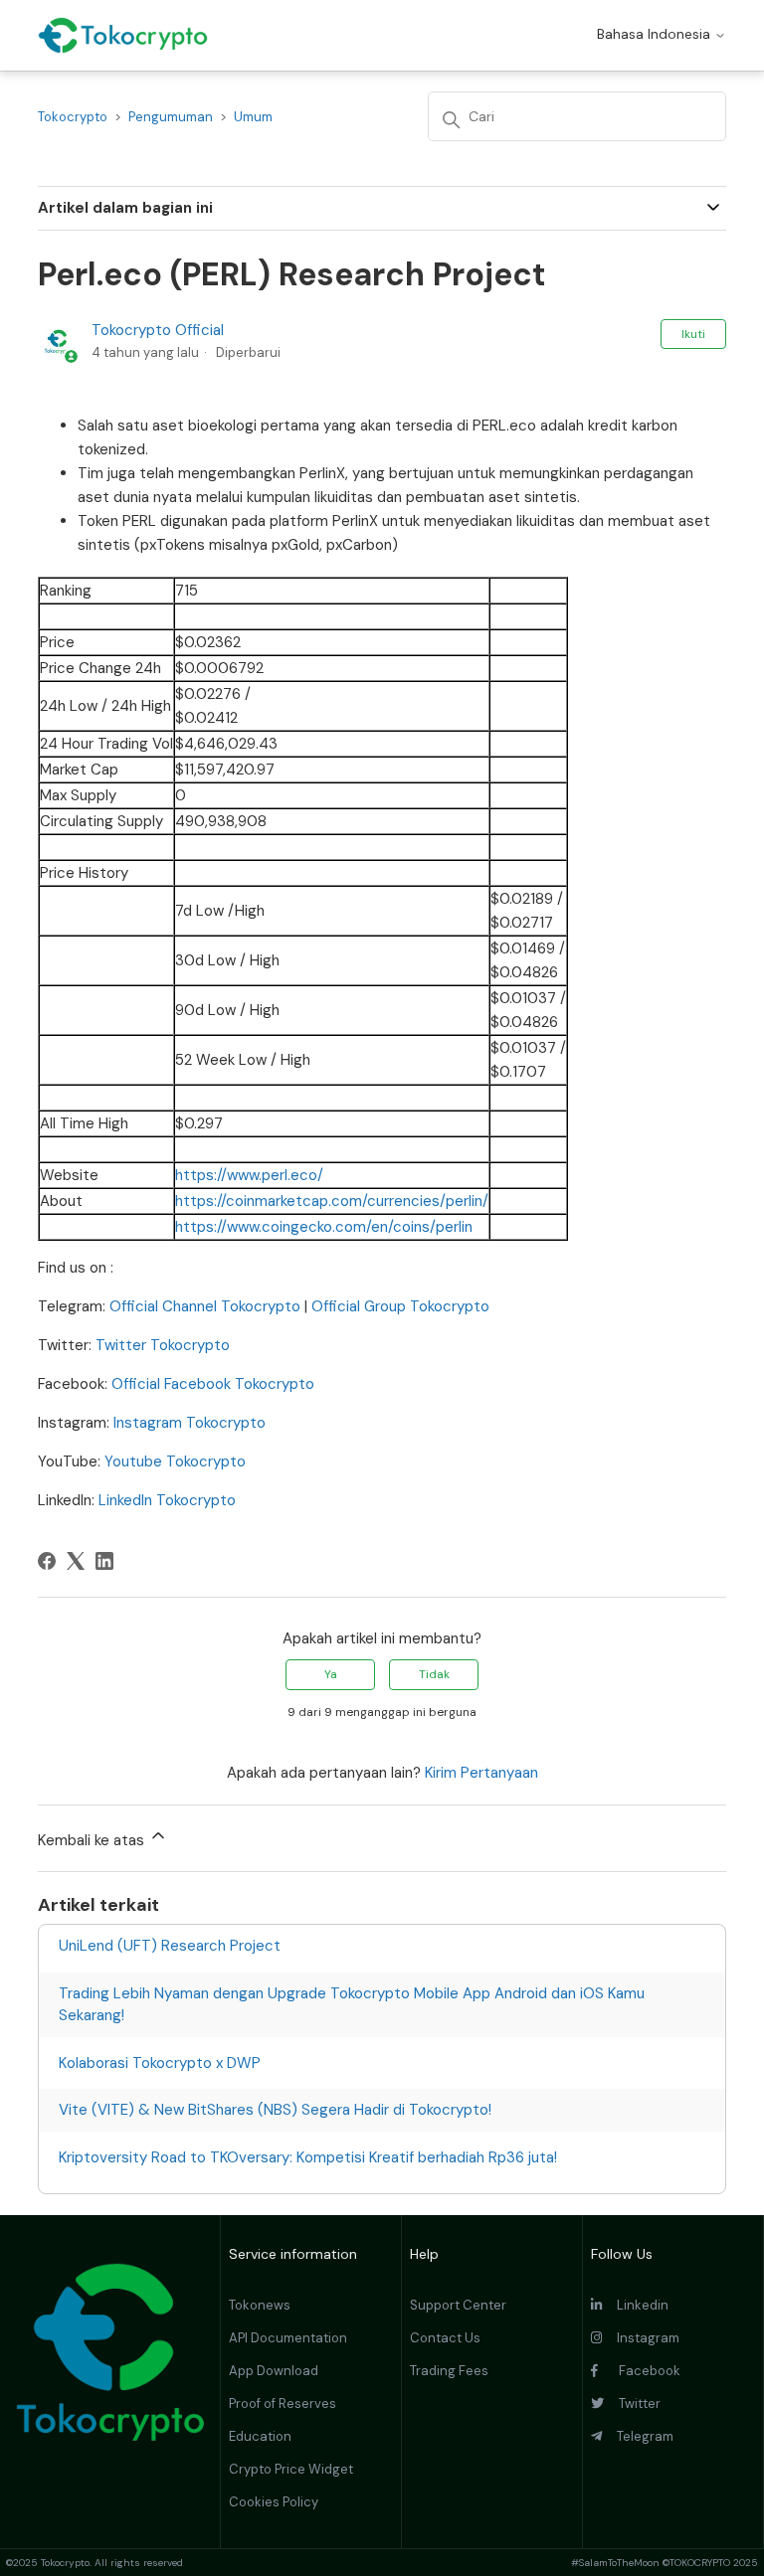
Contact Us (445, 2338)
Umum (253, 117)
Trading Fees (449, 2371)
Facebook (639, 2371)
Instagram (641, 2338)
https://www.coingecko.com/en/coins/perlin (324, 1227)
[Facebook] (47, 1561)
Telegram (638, 2436)
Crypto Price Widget (291, 2469)
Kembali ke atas (93, 1840)
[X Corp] (76, 1561)
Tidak (434, 1674)
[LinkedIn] (104, 1561)
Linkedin (635, 2305)
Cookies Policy (274, 2502)
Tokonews (260, 2305)
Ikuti (693, 334)
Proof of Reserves (283, 2404)
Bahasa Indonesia (656, 34)
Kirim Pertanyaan (481, 1773)
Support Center (458, 2305)
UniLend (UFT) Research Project (170, 1946)
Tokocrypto (73, 117)
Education (260, 2436)
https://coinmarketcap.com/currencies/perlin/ (332, 1201)
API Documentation (288, 2338)
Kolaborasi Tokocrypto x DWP (160, 2063)
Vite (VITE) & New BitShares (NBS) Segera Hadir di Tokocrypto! (275, 2110)
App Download (274, 2371)
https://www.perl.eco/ (249, 1175)
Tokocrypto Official (158, 330)
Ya (331, 1674)
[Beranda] (123, 35)
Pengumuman (171, 117)
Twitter (632, 2404)
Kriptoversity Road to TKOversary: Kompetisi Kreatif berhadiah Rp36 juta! (308, 2157)
